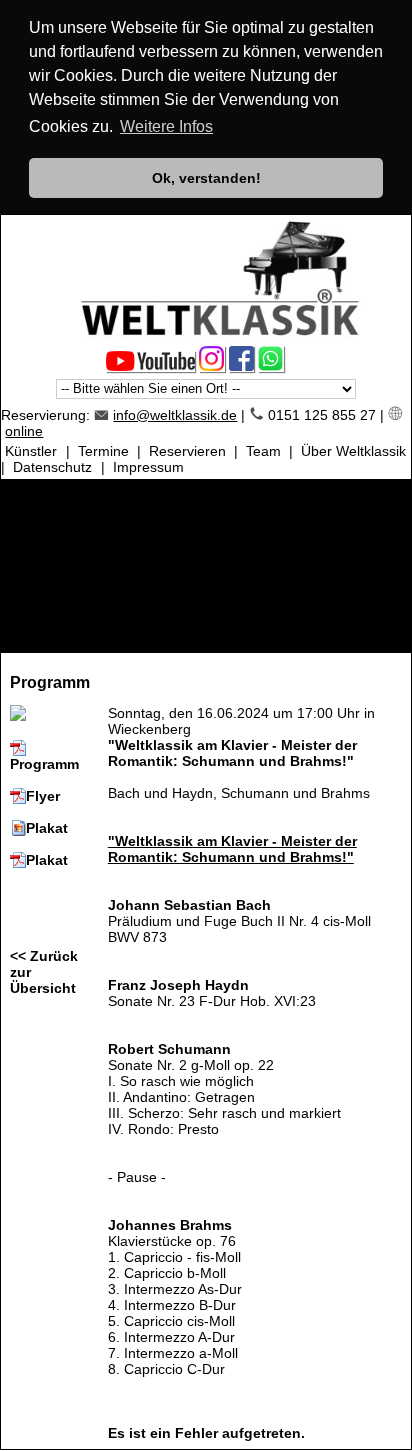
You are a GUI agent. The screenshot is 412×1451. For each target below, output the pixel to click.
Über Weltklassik (353, 451)
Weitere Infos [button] (166, 126)
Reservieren (187, 451)
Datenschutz (52, 467)
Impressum (148, 467)
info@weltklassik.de (175, 415)
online (24, 431)
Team (263, 451)
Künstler (31, 451)
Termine (103, 451)
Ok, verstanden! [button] (206, 178)
